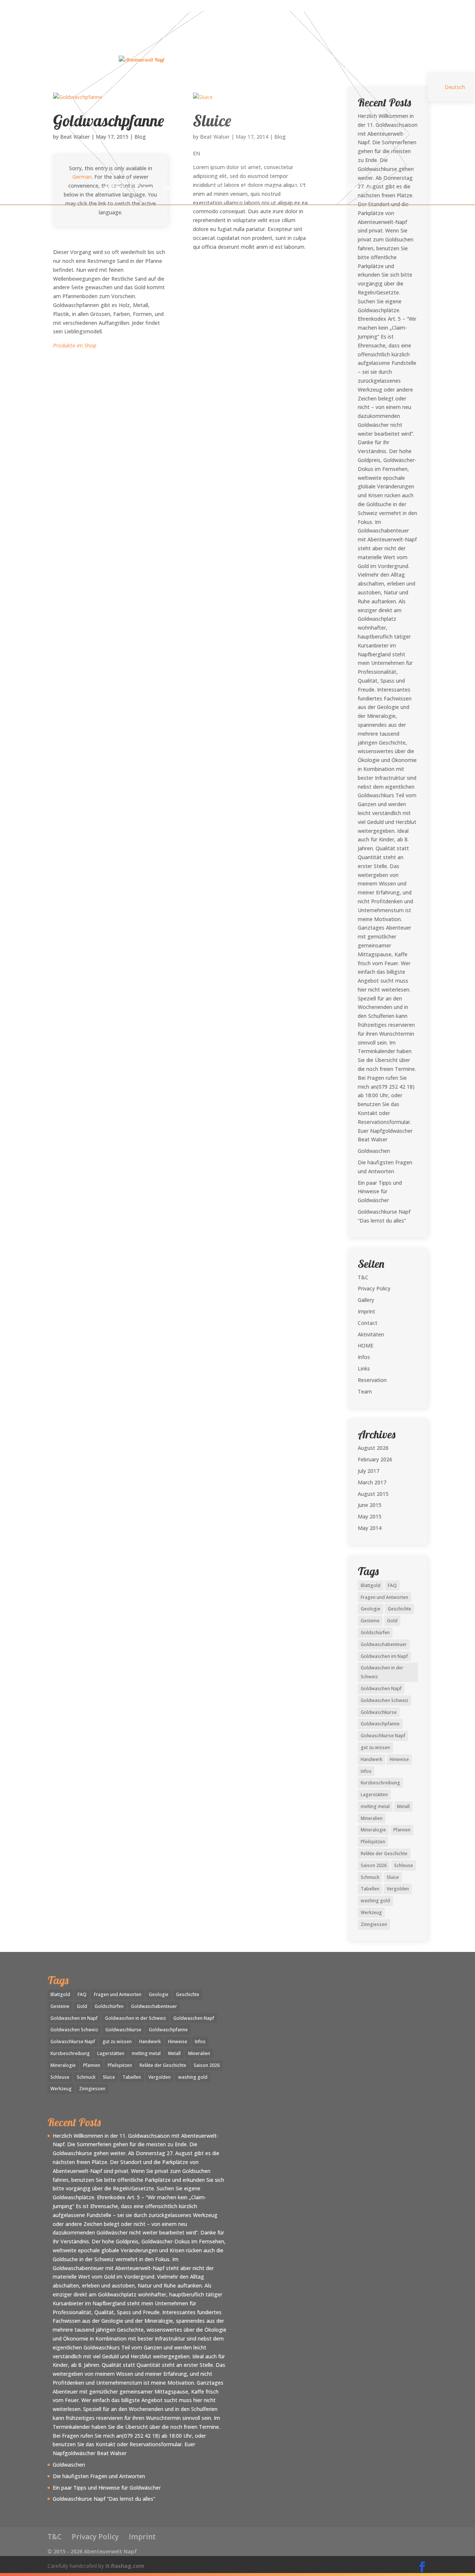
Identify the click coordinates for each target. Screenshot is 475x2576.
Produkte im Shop (75, 345)
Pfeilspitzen (373, 1842)
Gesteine (370, 1621)
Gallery (222, 189)
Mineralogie (373, 1830)
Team (143, 189)
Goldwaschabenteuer (384, 1644)
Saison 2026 (374, 1865)
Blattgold (371, 1585)
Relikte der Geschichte (384, 1853)
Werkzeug (371, 1912)
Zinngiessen (374, 1924)
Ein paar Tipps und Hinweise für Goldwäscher (380, 1192)
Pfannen (402, 1830)
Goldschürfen (375, 1632)
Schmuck (370, 1877)
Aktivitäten (181, 189)
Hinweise (399, 1759)
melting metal (375, 1806)
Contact (360, 189)
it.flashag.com (125, 2566)
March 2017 (372, 1482)
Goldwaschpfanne (380, 1724)
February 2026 (375, 1459)
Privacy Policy (374, 1288)
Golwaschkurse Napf (383, 1736)
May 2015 (370, 1516)
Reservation (264, 189)
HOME (114, 189)
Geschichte (399, 1609)
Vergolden (398, 1889)
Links (329, 189)
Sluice (393, 1877)
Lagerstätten (374, 1795)
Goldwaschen (374, 1151)
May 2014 (370, 1528)
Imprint (366, 1311)
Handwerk (371, 1759)
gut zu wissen (375, 1747)
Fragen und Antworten (384, 1597)
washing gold (375, 1901)
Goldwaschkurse (379, 1712)
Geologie (371, 1609)
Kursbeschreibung (380, 1783)
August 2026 (373, 1448)
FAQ (392, 1585)
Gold (392, 1621)
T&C (363, 1277)
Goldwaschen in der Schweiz (382, 1672)
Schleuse (404, 1865)
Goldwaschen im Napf (384, 1656)
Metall (403, 1806)
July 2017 (368, 1471)
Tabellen (370, 1889)
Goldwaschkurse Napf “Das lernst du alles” (104, 2499)
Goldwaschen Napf (381, 1688)
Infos (302, 189)
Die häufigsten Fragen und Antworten (99, 2476)
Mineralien (372, 1818)
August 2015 (373, 1494)
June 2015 (370, 1505)
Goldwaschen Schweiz (384, 1700)
